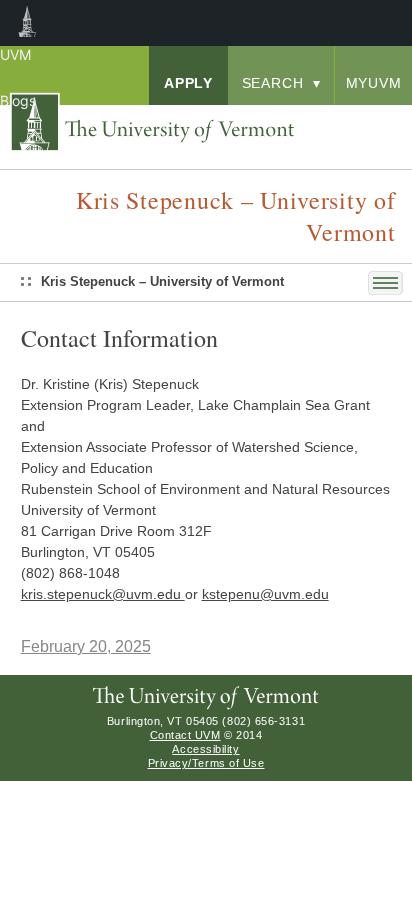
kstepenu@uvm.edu (265, 594)
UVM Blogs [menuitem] (27, 23)
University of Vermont (166, 123)
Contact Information (119, 338)
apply (188, 83)
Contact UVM (185, 735)
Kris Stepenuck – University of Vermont (162, 281)
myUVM (374, 83)
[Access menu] (390, 283)
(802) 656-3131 (263, 721)
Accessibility (205, 749)
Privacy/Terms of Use (206, 763)
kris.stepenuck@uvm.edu (103, 594)
